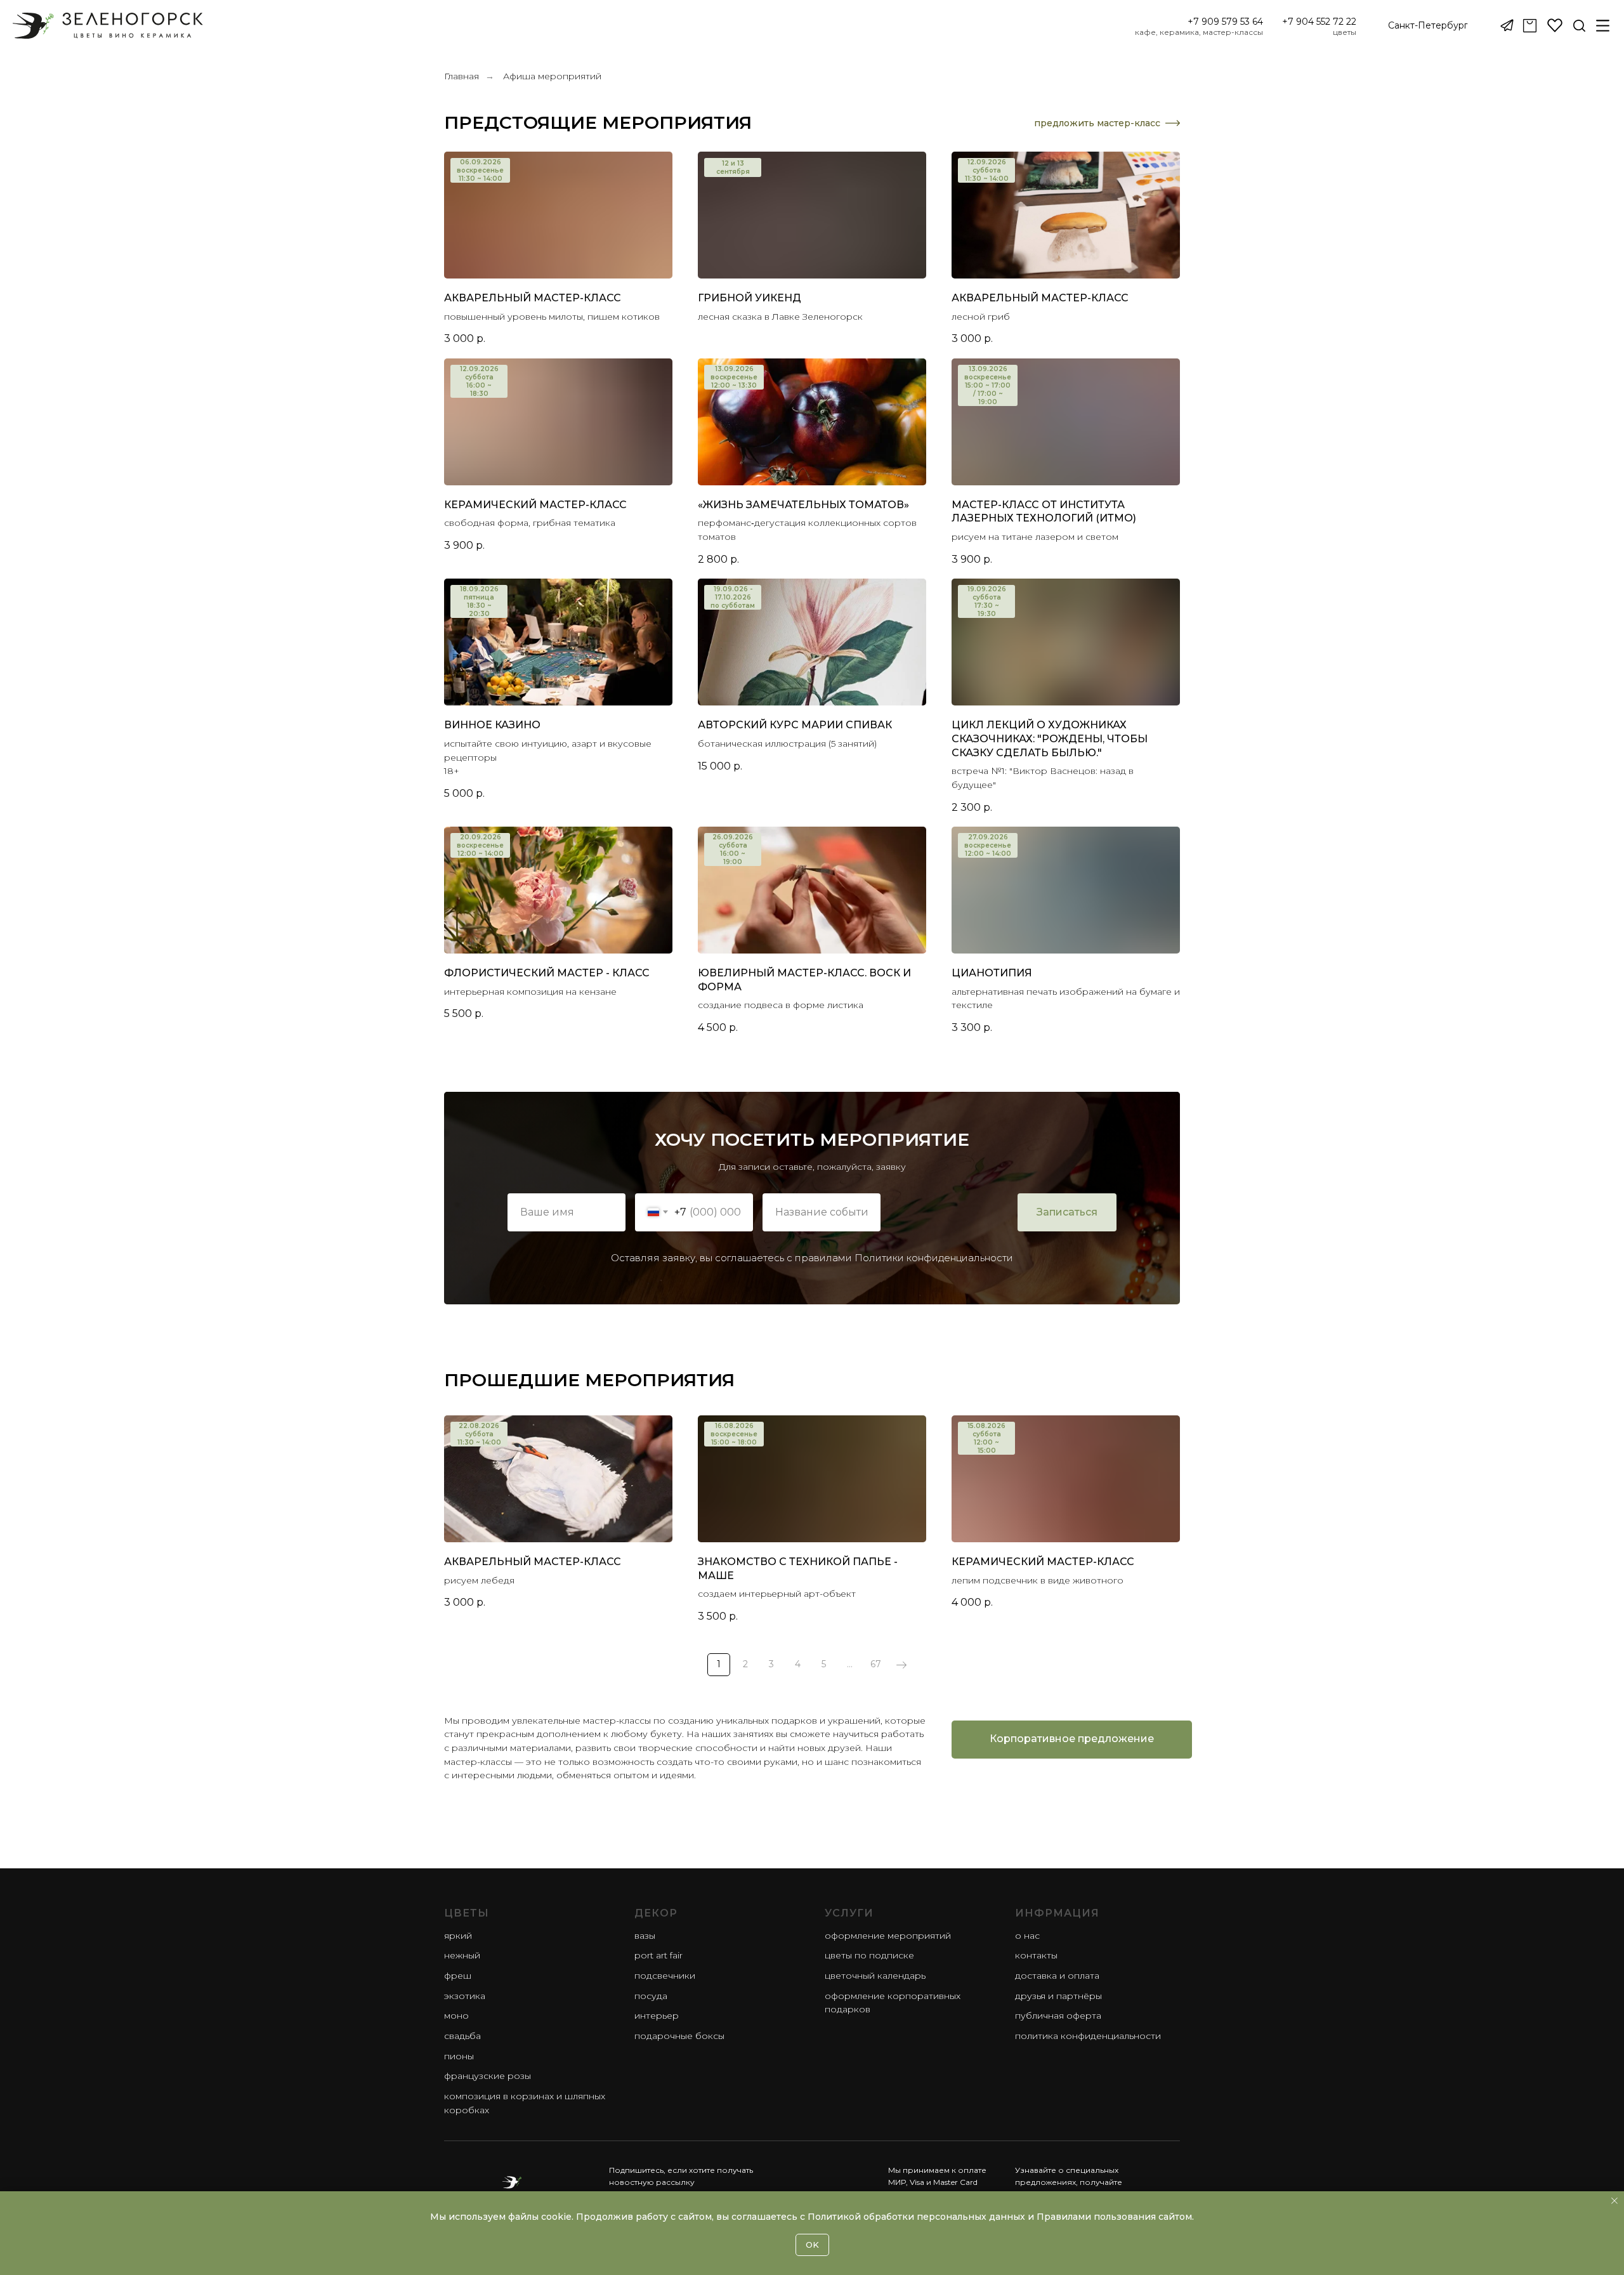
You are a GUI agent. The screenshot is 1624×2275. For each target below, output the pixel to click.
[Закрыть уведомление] (1614, 2201)
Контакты (1036, 1955)
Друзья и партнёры (1058, 1996)
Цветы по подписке (869, 1955)
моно (456, 2016)
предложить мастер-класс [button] (1097, 123)
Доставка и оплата (1057, 1976)
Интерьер (657, 2016)
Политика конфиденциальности (1088, 2036)
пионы (459, 2056)
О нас (1027, 1936)
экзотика (465, 1996)
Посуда (651, 1996)
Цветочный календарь (875, 1976)
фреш (458, 1976)
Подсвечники (665, 1976)
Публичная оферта (1058, 2016)
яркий (458, 1936)
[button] (1428, 26)
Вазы (645, 1936)
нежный (462, 1955)
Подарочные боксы (679, 2036)
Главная (462, 76)
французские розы (488, 2076)
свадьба (462, 2036)
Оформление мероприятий (888, 1936)
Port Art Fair (658, 1955)
